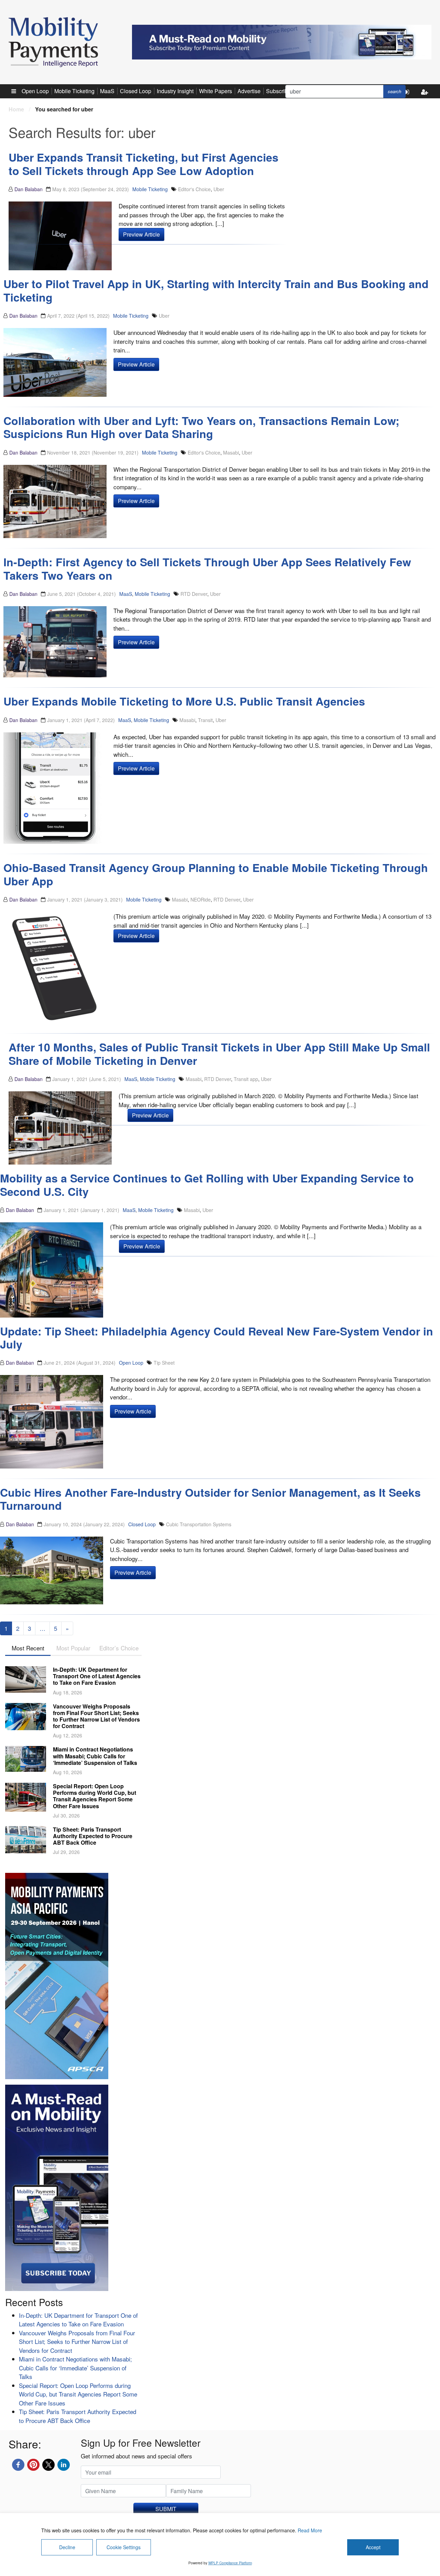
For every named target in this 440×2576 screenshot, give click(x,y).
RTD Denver (194, 594)
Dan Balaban (29, 189)
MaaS (107, 91)
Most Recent (28, 1648)
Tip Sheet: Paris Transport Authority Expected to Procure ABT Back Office (93, 1836)
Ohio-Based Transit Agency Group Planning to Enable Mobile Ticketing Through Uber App (216, 874)
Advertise (249, 91)
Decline (67, 2547)
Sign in (409, 97)
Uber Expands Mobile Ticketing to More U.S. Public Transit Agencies (184, 701)
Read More (310, 2530)
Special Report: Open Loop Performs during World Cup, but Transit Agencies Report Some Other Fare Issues (95, 1796)
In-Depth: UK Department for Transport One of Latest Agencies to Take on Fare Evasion (97, 1676)
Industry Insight (175, 91)
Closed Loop (136, 91)
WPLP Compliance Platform (230, 2563)
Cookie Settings (124, 2547)
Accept (373, 2547)
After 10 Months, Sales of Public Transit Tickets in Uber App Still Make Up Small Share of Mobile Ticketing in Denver (219, 1054)
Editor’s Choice (119, 1648)
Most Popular (73, 1648)
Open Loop (35, 91)
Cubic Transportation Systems (199, 1524)
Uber (219, 189)
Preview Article (141, 234)
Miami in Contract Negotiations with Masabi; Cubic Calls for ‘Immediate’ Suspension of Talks (95, 1756)
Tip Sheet (164, 1363)
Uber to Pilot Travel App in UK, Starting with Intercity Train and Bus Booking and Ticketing (216, 290)
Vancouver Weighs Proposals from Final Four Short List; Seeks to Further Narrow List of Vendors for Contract (96, 1716)
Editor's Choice (194, 189)
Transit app (246, 1079)
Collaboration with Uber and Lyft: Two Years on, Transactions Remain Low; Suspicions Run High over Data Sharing (201, 427)
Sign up (426, 97)
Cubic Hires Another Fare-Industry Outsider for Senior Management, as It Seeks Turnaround (210, 1499)
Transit (205, 720)
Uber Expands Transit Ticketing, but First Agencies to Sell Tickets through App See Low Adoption (144, 164)
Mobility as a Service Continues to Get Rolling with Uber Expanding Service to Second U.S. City (207, 1185)
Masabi (231, 452)
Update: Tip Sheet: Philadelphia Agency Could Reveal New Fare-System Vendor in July (217, 1338)
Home (16, 109)
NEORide (201, 899)
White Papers (216, 91)
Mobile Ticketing (74, 91)
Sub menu (18, 91)
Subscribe (278, 91)
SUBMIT (166, 2509)
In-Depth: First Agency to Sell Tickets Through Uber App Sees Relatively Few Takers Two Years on (207, 568)
